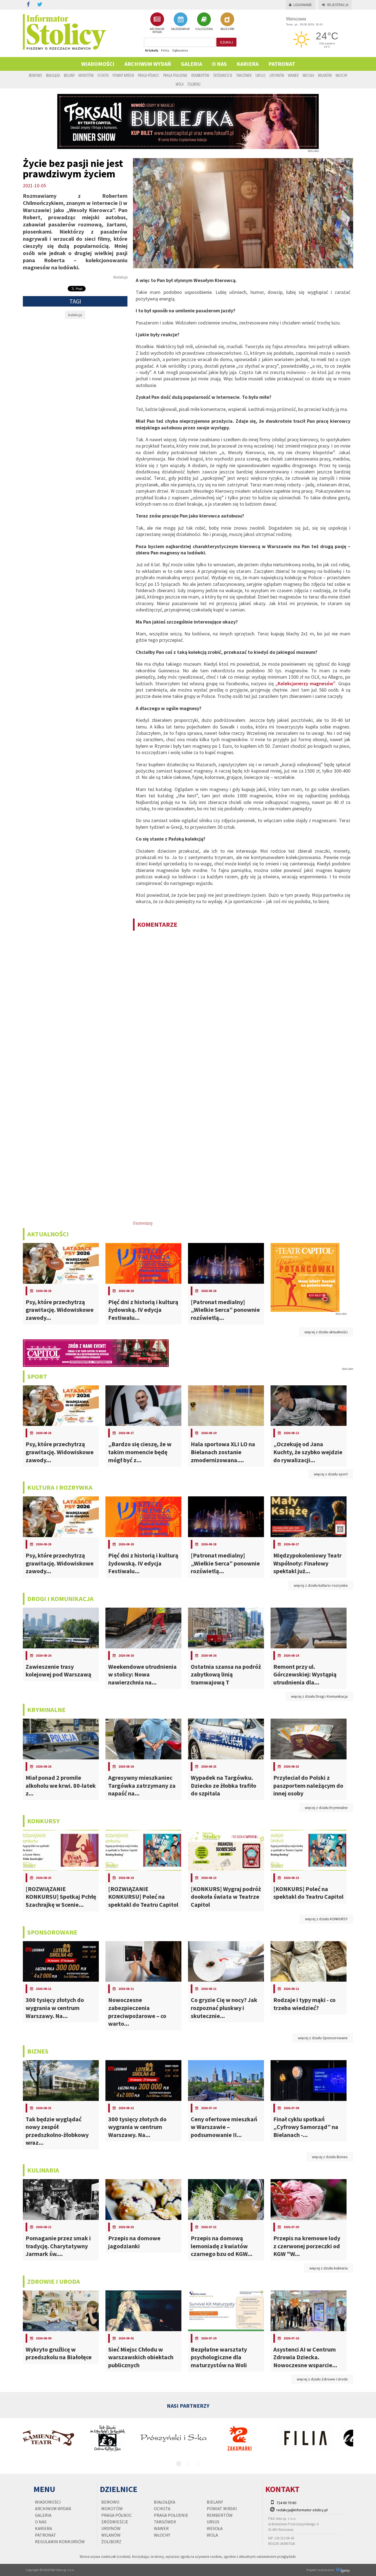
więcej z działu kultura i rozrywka (321, 1585)
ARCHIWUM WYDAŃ (157, 30)
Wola (180, 84)
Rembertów (200, 75)
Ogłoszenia (180, 50)
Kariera (248, 64)
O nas (219, 64)
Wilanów (325, 75)
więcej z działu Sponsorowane (323, 2038)
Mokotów (86, 75)
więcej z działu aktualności (326, 1332)
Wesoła (308, 75)
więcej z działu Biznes (330, 2157)
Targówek (244, 75)
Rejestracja (338, 5)
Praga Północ (149, 75)
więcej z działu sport (331, 1474)
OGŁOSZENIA (204, 29)
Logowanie (303, 5)
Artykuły (152, 50)
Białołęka (53, 75)
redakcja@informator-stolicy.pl (302, 2510)
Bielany (69, 75)
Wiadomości (98, 64)
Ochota (103, 75)
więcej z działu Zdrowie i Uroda (322, 2379)
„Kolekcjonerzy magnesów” (305, 683)
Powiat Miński (123, 75)
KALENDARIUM (180, 29)
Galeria (191, 64)
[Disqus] (243, 1006)
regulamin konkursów (60, 2542)
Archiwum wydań (148, 64)
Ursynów (277, 75)
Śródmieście (223, 75)
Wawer (293, 75)
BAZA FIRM (227, 29)
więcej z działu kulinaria (329, 2268)
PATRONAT (282, 64)
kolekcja (75, 315)
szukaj (226, 42)
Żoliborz (194, 84)
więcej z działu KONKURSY (326, 1919)
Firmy (165, 50)
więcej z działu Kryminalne (326, 1808)
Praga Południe (175, 75)
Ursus (261, 75)
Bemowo (36, 75)
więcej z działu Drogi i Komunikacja (319, 1696)
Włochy (341, 75)
